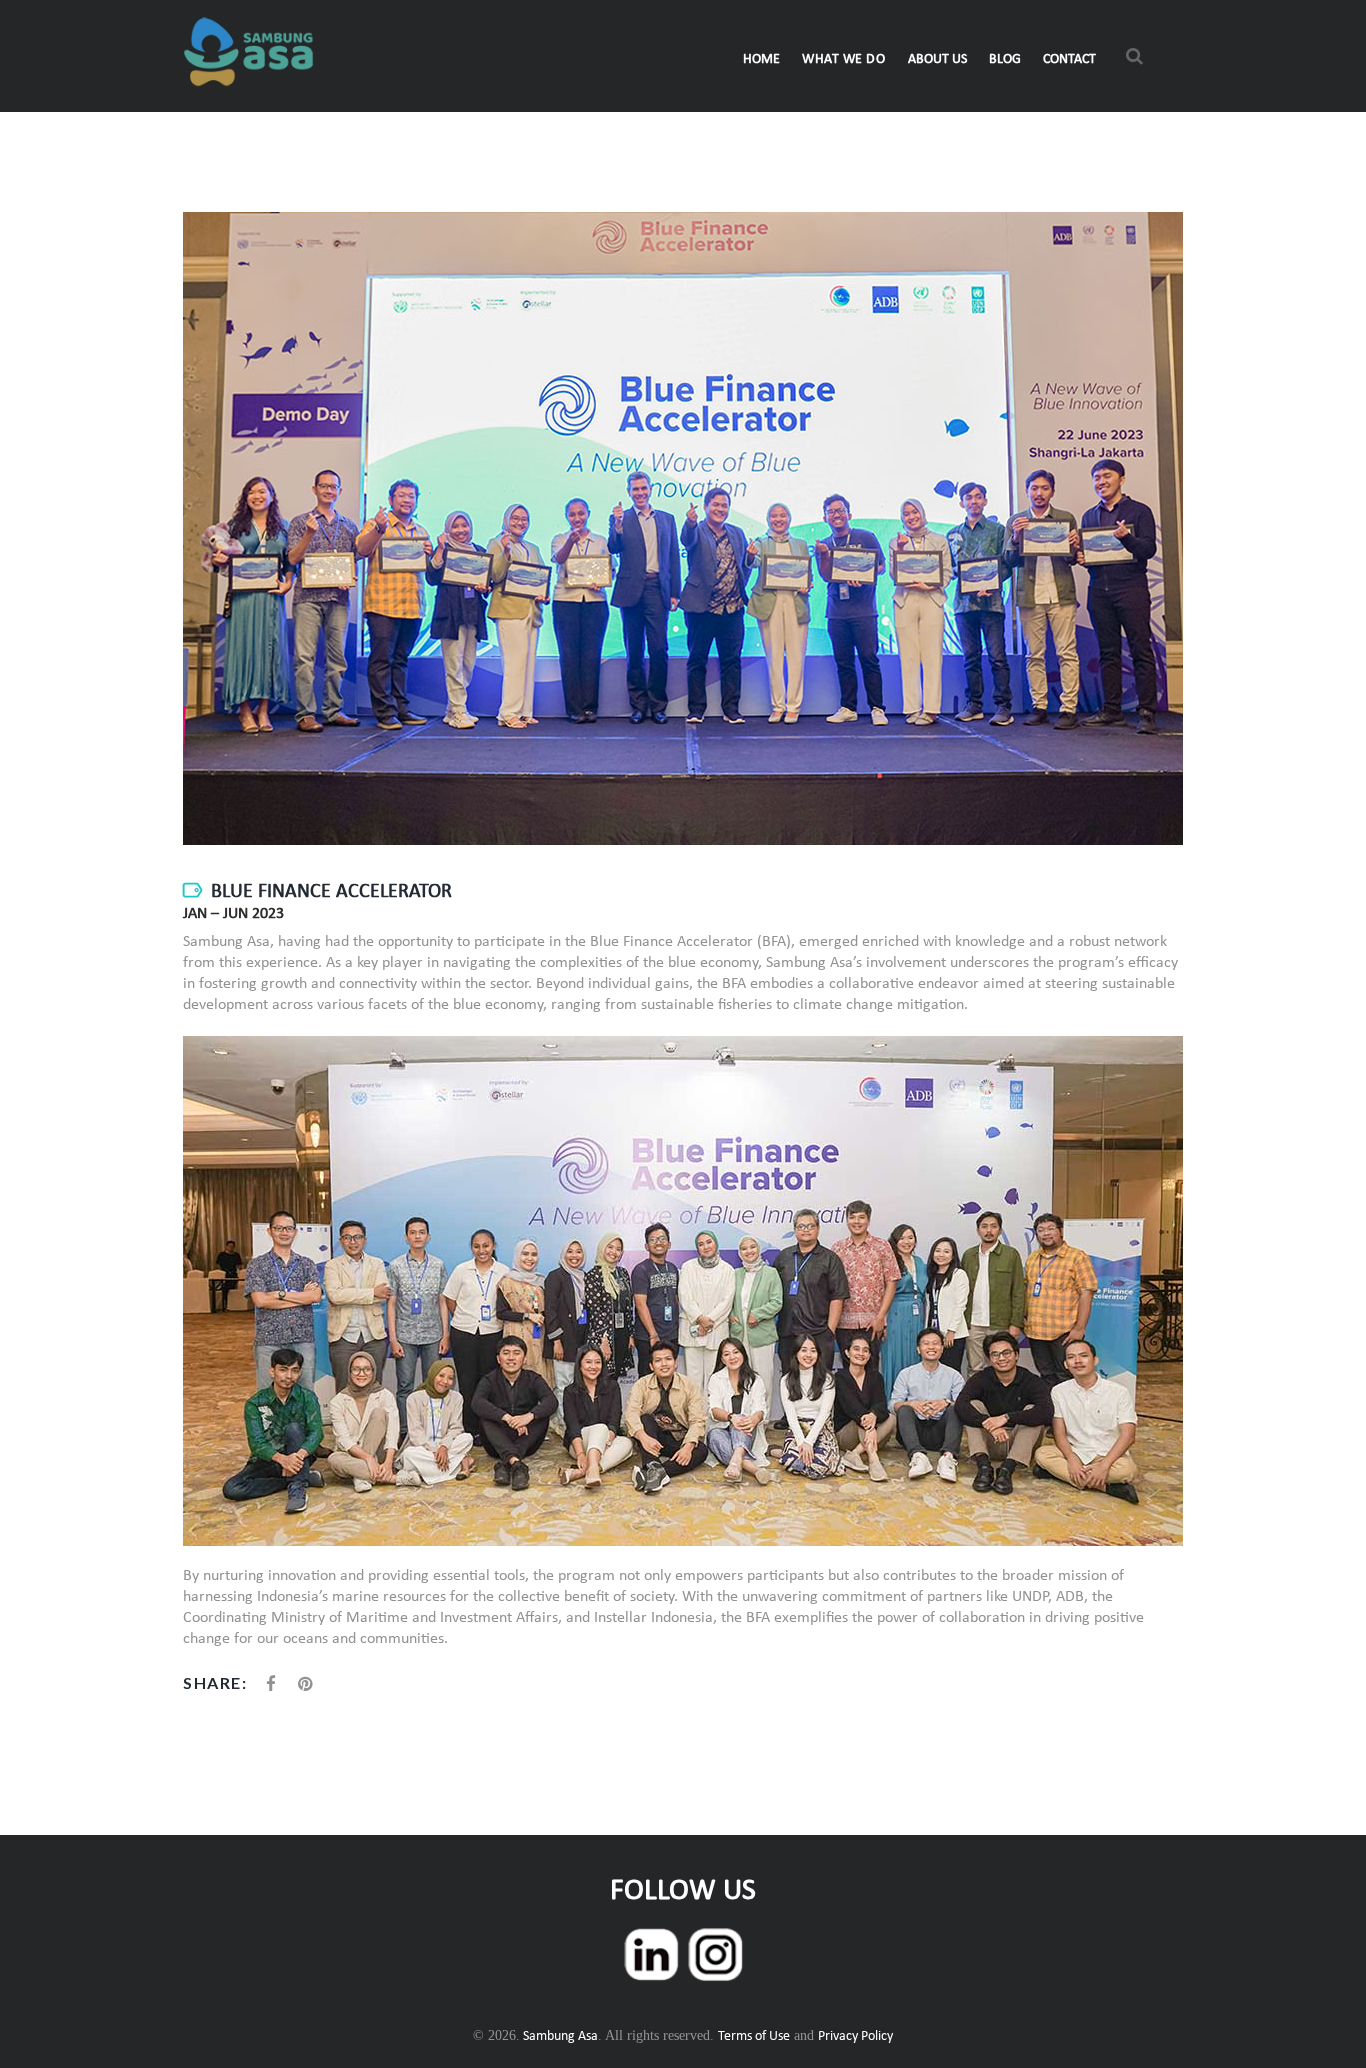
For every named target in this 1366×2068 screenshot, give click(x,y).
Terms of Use (754, 2036)
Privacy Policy (855, 2036)
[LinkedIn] (651, 1933)
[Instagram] (715, 1933)
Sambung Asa (559, 2036)
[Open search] (1135, 58)
